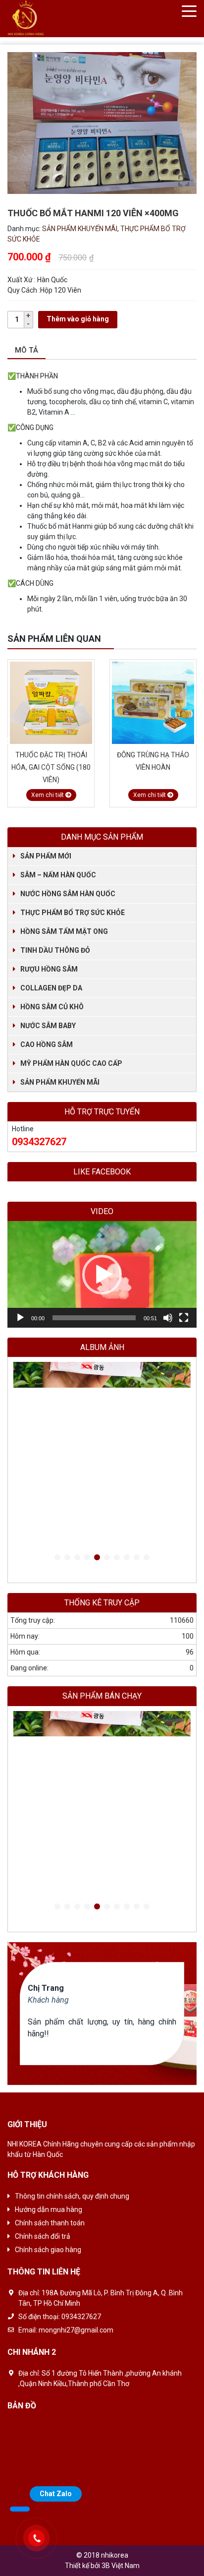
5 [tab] (97, 1558)
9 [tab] (137, 1558)
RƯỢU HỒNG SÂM (49, 969)
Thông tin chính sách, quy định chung (72, 2196)
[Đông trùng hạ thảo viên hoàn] (51, 703)
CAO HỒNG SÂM (47, 1044)
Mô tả (26, 350)
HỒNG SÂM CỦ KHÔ (52, 1007)
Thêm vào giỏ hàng (78, 319)
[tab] (26, 351)
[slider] (94, 1318)
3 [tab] (77, 1558)
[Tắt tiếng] (168, 1318)
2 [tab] (67, 1558)
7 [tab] (117, 1558)
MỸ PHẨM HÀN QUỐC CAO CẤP (71, 1063)
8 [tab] (127, 1558)
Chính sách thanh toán (50, 2223)
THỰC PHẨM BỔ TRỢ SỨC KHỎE (73, 913)
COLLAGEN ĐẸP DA (51, 988)
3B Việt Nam (121, 2566)
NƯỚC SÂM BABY (48, 1026)
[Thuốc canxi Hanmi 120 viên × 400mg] (102, 1423)
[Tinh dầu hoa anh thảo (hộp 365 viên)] (102, 1404)
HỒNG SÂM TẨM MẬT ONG (64, 931)
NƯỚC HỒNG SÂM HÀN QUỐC (68, 894)
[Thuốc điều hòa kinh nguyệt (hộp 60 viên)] (102, 1385)
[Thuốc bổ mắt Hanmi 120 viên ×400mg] (102, 1441)
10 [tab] (147, 1558)
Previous (7, 741)
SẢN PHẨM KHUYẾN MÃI (80, 229)
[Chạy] (20, 1318)
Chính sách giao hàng (48, 2250)
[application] (102, 1274)
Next (197, 741)
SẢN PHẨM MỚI (46, 856)
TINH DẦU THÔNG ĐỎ (55, 950)
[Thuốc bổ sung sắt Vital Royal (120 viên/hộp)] (153, 703)
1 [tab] (57, 1558)
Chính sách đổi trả (43, 2236)
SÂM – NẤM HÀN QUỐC (58, 875)
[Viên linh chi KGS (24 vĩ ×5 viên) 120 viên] (102, 1460)
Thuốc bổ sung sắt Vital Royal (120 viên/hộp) (153, 767)
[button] (102, 1275)
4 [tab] (87, 1558)
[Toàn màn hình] (184, 1318)
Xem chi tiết (48, 795)
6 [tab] (107, 1558)
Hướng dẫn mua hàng (49, 2209)
